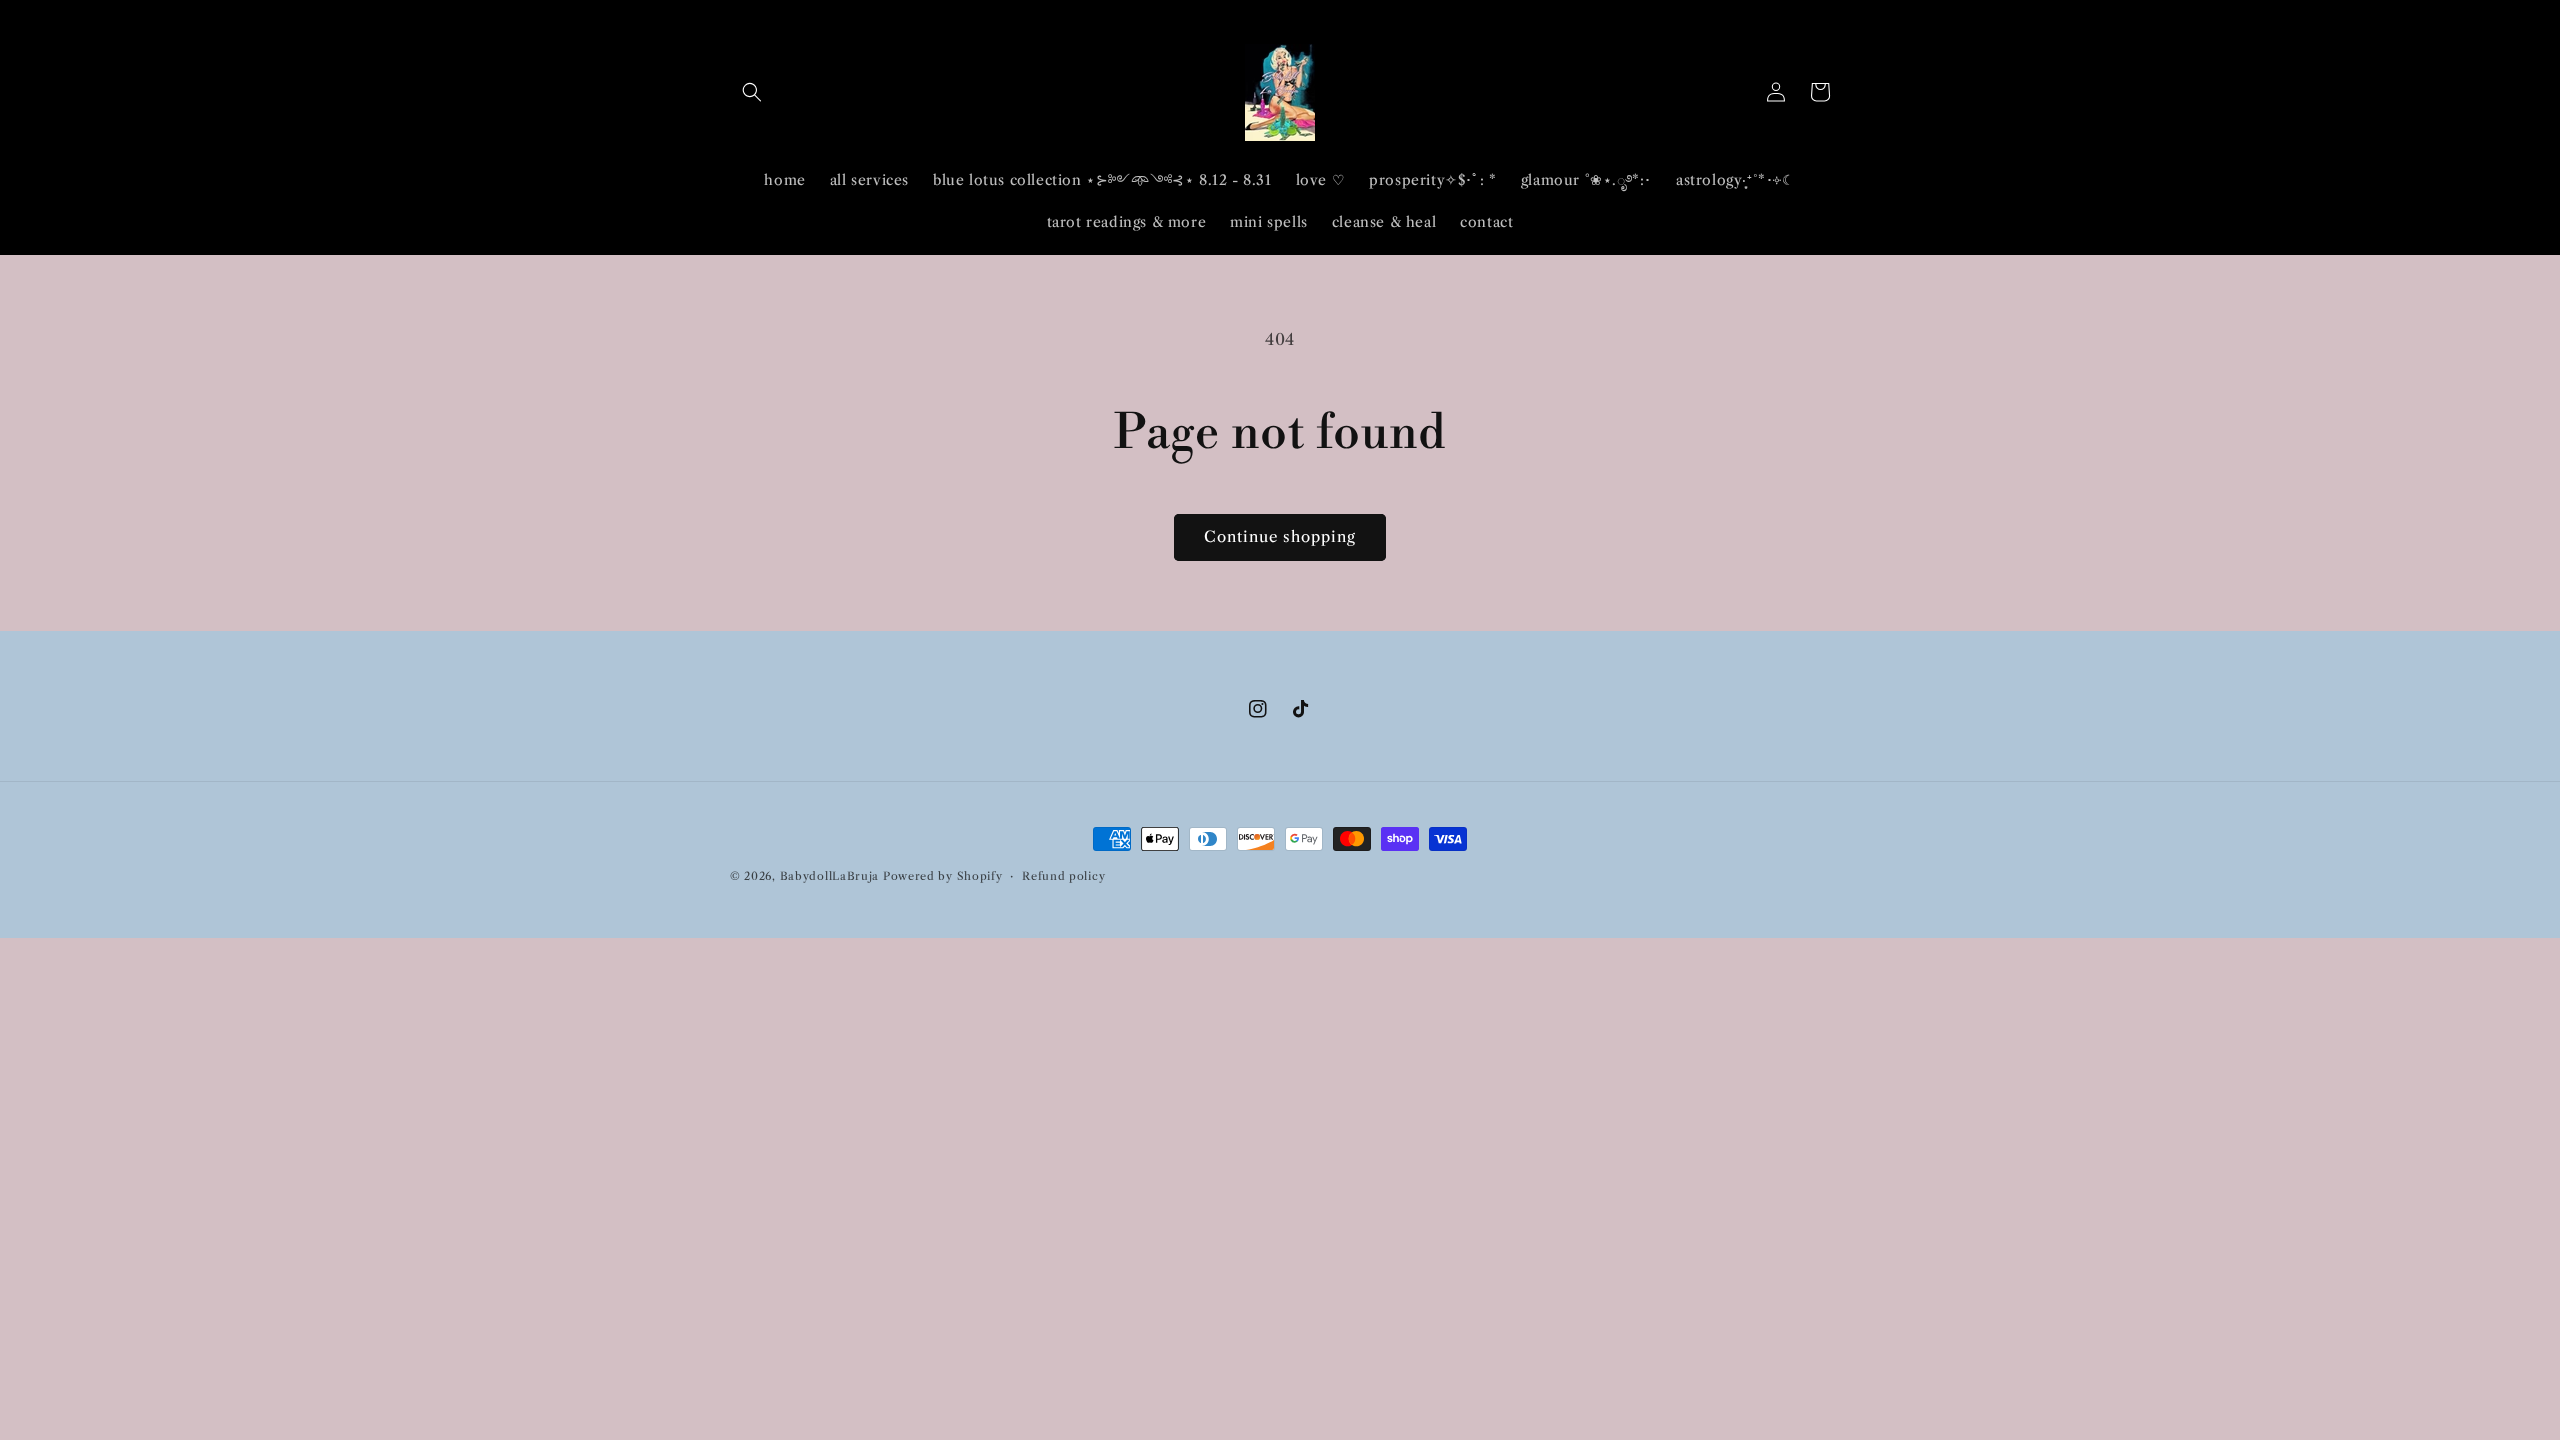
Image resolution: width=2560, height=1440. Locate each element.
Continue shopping (1280, 536)
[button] (752, 92)
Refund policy (1063, 876)
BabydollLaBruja (830, 876)
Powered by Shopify (943, 876)
